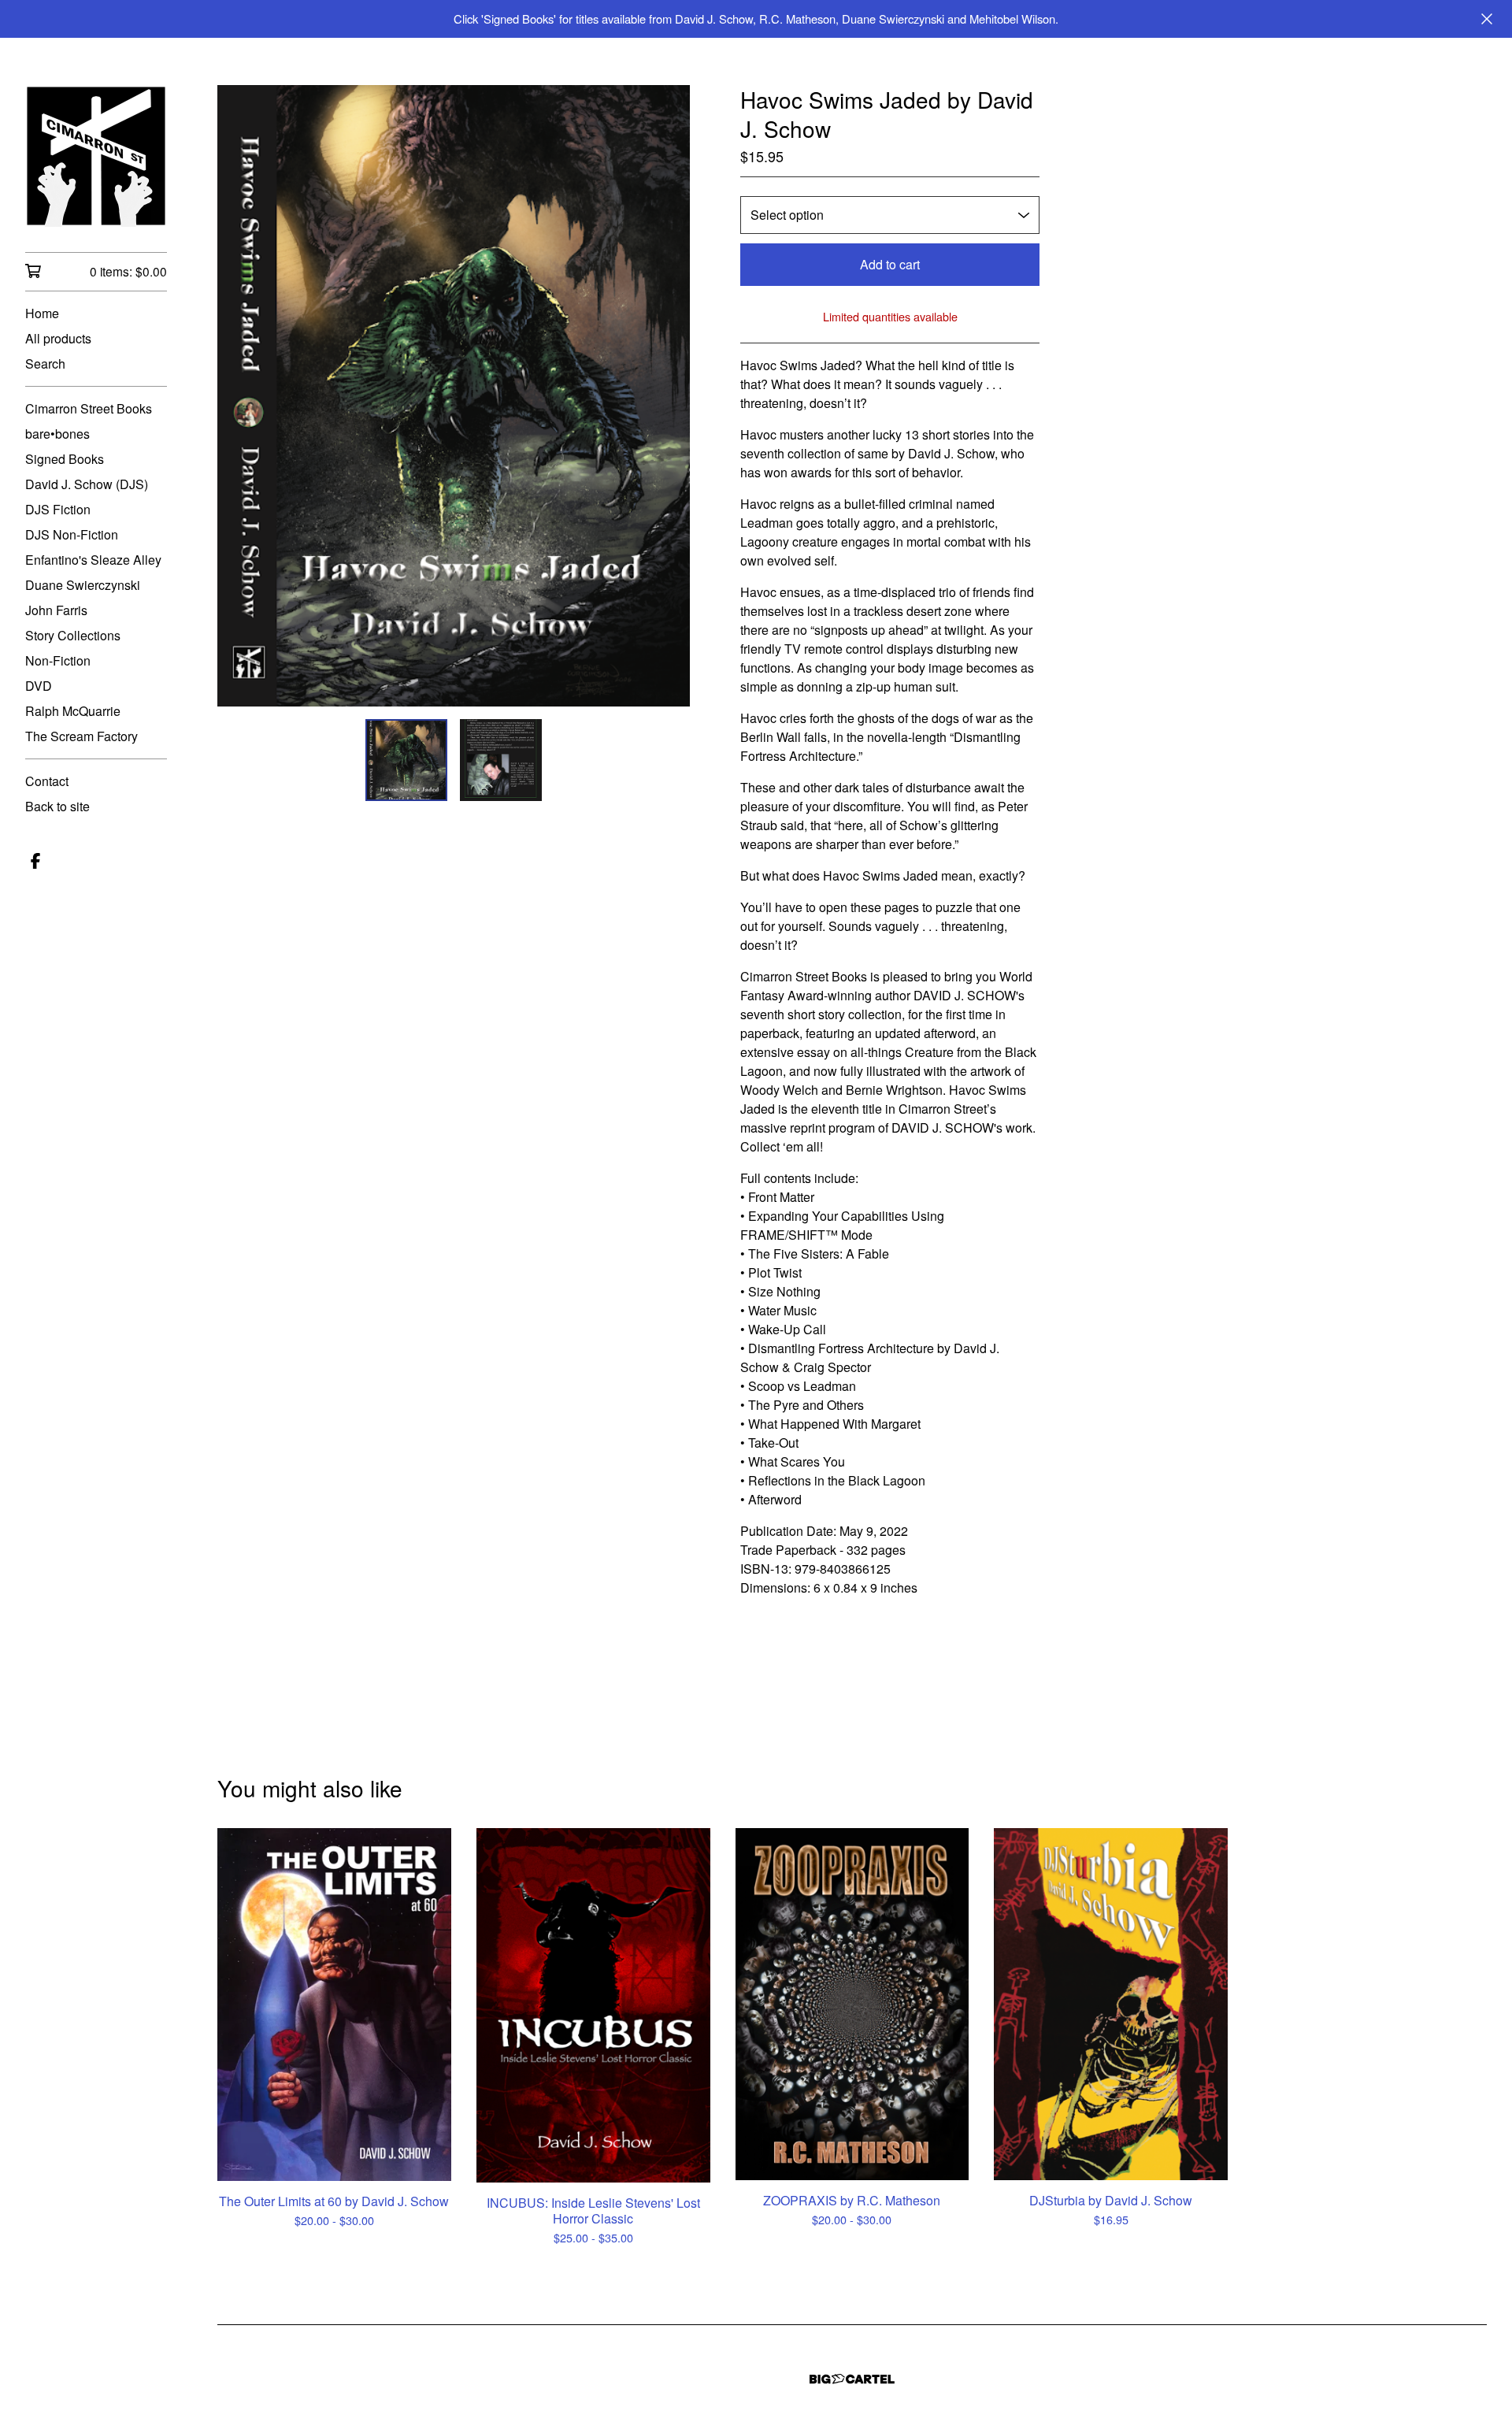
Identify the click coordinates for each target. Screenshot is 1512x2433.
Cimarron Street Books (89, 408)
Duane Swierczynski (83, 585)
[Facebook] (35, 861)
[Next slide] (668, 395)
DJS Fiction (58, 509)
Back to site (57, 806)
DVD (39, 686)
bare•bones (57, 434)
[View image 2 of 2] (501, 760)
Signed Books (65, 459)
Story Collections (73, 635)
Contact (47, 781)
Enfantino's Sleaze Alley (93, 560)
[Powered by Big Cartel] (852, 2379)
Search (45, 363)
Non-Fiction (58, 660)
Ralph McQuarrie (73, 711)
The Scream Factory (82, 736)
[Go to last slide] (239, 395)
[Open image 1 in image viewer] (454, 396)
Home (42, 313)
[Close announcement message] (1487, 19)
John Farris (56, 610)
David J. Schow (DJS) (87, 484)
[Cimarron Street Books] (96, 156)
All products (58, 338)
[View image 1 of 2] (406, 760)
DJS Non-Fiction (72, 534)
